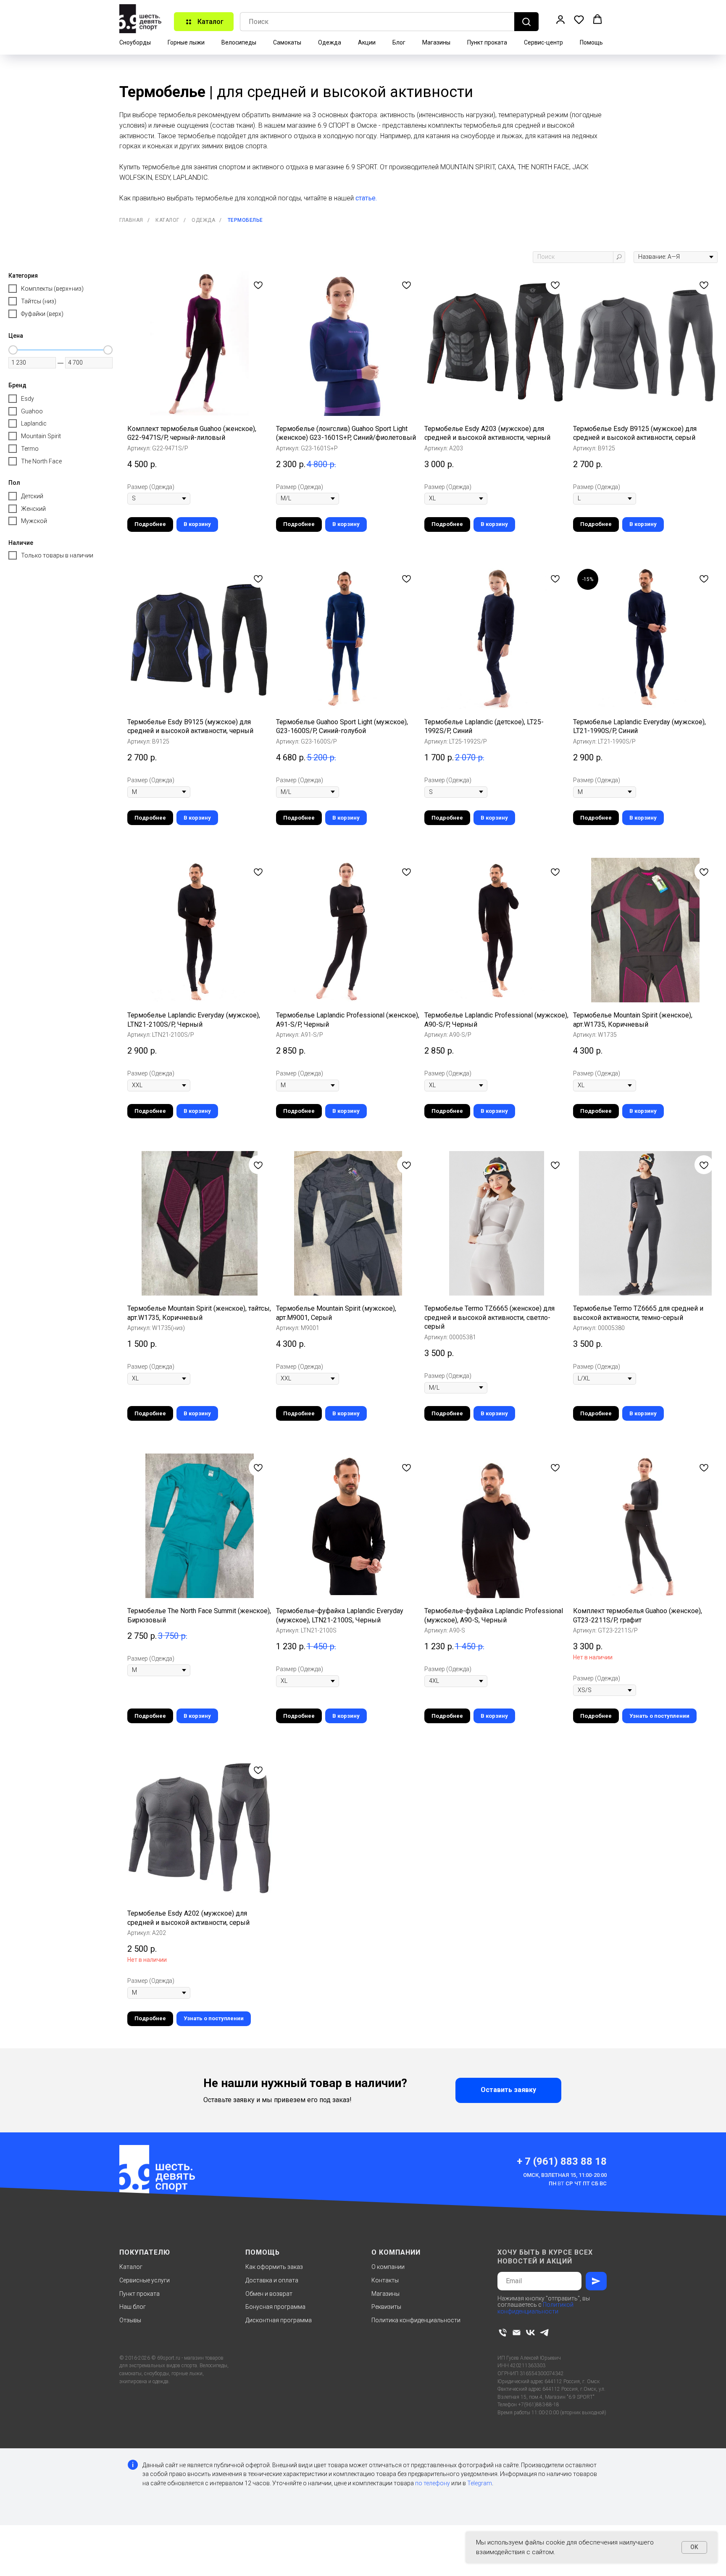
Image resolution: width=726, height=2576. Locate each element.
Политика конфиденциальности (416, 2320)
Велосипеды (239, 42)
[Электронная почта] (517, 2333)
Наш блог (133, 2307)
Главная (131, 220)
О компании (388, 2267)
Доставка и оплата (272, 2280)
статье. (366, 198)
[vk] (530, 2333)
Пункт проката (487, 42)
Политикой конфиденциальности (535, 2308)
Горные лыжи (186, 42)
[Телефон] (503, 2333)
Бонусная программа (275, 2307)
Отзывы (130, 2320)
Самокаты (287, 42)
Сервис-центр (543, 42)
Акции (367, 42)
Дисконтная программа (279, 2320)
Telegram (480, 2483)
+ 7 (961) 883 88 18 (562, 2161)
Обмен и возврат (269, 2294)
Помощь (591, 42)
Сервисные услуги (145, 2280)
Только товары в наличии (57, 555)
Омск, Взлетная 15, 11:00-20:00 (565, 2175)
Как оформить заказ (274, 2267)
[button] (560, 19)
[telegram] (544, 2333)
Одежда (330, 42)
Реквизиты (386, 2307)
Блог (399, 42)
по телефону (433, 2483)
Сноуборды (135, 42)
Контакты (385, 2280)
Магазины (436, 42)
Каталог (167, 220)
